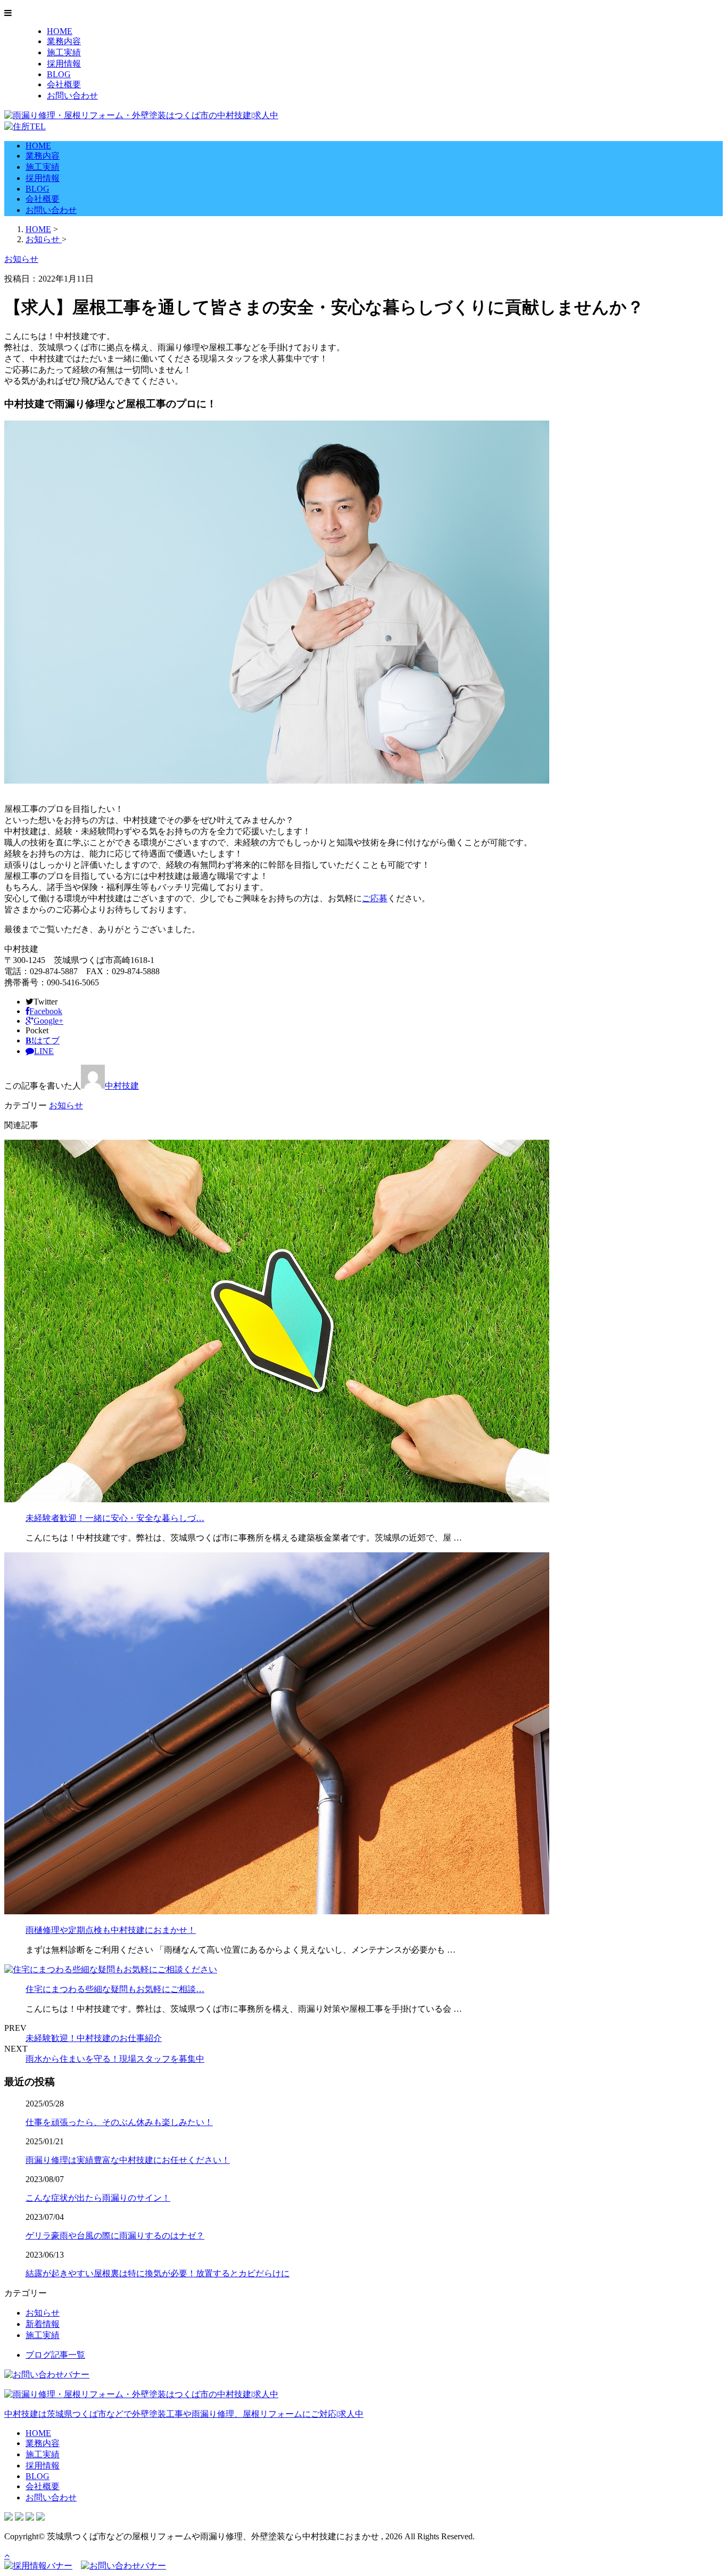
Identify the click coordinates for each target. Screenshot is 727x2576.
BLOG (59, 74)
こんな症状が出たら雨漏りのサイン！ (98, 2198)
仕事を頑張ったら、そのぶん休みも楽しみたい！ (119, 2122)
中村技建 (122, 1086)
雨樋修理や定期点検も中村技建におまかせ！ (111, 1930)
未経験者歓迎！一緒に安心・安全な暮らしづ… (115, 1518)
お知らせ (66, 1105)
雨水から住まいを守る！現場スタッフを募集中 (115, 2059)
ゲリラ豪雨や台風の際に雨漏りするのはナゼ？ (115, 2236)
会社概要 (64, 84)
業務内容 (64, 41)
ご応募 (375, 898)
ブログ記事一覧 (55, 2355)
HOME (60, 31)
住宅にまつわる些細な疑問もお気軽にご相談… (115, 1989)
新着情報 (43, 2324)
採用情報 (64, 64)
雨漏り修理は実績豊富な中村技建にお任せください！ (128, 2160)
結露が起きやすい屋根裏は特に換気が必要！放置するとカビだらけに (158, 2273)
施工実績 (64, 52)
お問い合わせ (72, 96)
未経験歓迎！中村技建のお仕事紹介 (94, 2038)
